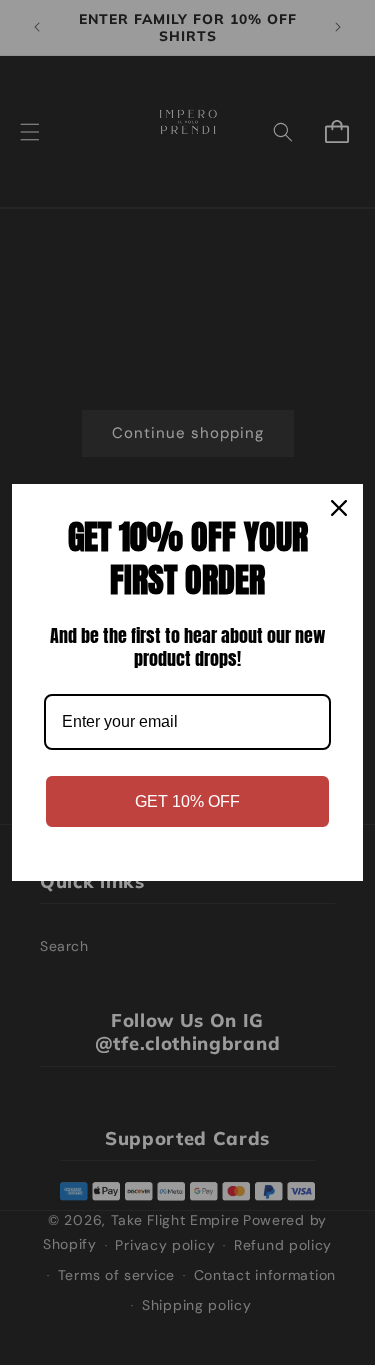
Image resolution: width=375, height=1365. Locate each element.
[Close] (339, 508)
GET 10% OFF (187, 801)
